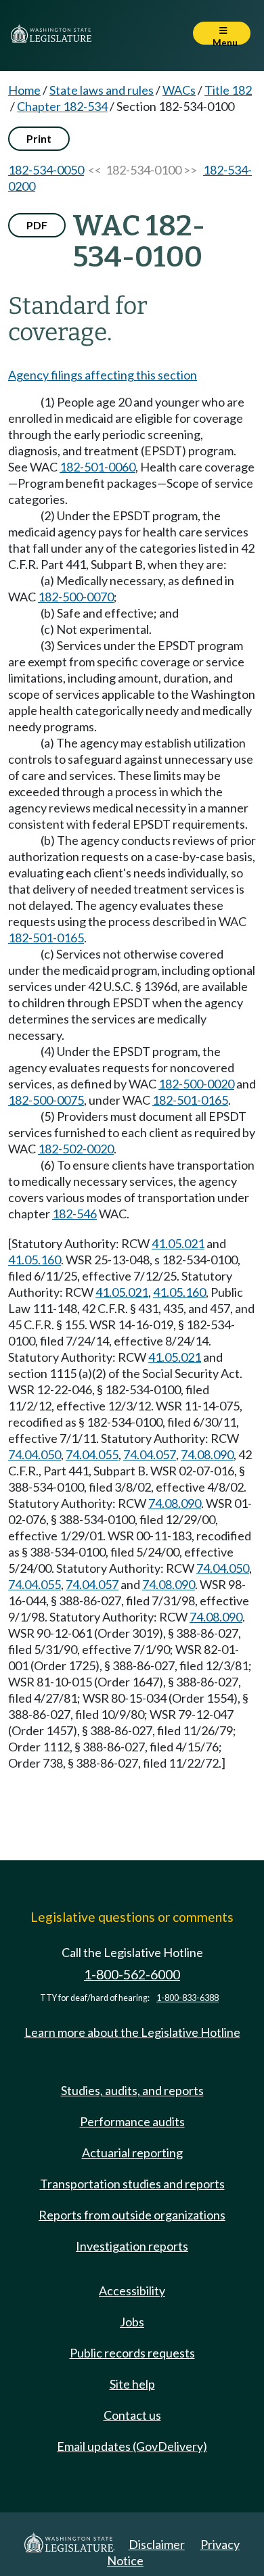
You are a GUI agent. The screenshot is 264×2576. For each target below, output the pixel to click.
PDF (37, 225)
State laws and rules (102, 90)
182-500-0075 (46, 1100)
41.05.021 (178, 1243)
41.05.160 (35, 1260)
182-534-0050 (46, 170)
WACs (179, 90)
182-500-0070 (76, 597)
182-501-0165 (46, 938)
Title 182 (228, 90)
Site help (132, 2384)
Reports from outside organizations (132, 2215)
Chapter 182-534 (62, 106)
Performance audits (132, 2121)
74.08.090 (207, 1454)
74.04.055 (92, 1454)
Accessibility (132, 2291)
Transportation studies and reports (132, 2184)
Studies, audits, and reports (132, 2090)
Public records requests (132, 2353)
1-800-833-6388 (188, 1998)
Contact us (132, 2415)
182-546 (74, 1214)
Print (39, 138)
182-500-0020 (196, 1084)
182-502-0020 (76, 1149)
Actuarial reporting (132, 2153)
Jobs (132, 2322)
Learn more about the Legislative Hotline (132, 2032)
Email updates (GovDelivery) (132, 2446)
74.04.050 (35, 1454)
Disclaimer (157, 2544)
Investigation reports (132, 2246)
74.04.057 (150, 1454)
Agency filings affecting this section (103, 375)
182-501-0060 (97, 467)
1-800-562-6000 (132, 1974)
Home (24, 90)
